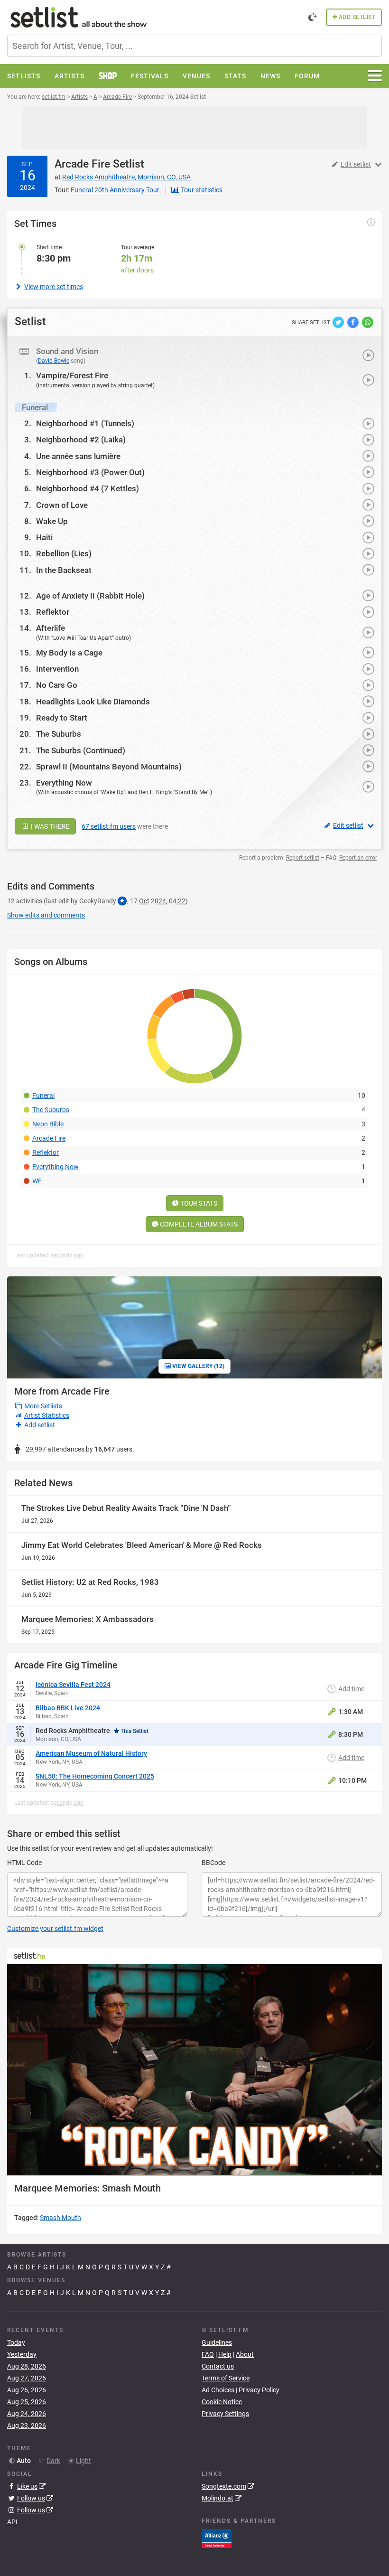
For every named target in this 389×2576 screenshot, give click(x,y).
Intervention (57, 669)
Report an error (358, 858)
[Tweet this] (339, 322)
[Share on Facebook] (354, 322)
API (12, 2522)
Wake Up (52, 521)
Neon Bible (48, 1124)
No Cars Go (57, 685)
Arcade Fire (82, 164)
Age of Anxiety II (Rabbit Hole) (90, 596)
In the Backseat (64, 570)
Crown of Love (62, 505)
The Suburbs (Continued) (81, 750)
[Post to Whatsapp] (368, 322)
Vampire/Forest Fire (72, 375)
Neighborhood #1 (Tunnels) (85, 423)
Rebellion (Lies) (64, 553)
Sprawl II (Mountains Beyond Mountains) (109, 767)
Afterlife (51, 628)
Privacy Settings (225, 2414)
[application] (194, 2070)
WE (37, 1181)
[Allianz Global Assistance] (217, 2538)
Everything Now (64, 783)
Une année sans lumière (78, 456)
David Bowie (54, 361)
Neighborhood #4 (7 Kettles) (88, 488)
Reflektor (53, 612)
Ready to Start (62, 718)
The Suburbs (59, 734)
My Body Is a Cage (69, 653)
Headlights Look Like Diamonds (93, 702)
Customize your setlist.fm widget (55, 1929)
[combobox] (194, 46)
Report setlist (303, 858)
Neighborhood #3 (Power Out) (90, 472)
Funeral (43, 1096)
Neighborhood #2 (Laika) (81, 440)
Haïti (44, 537)
